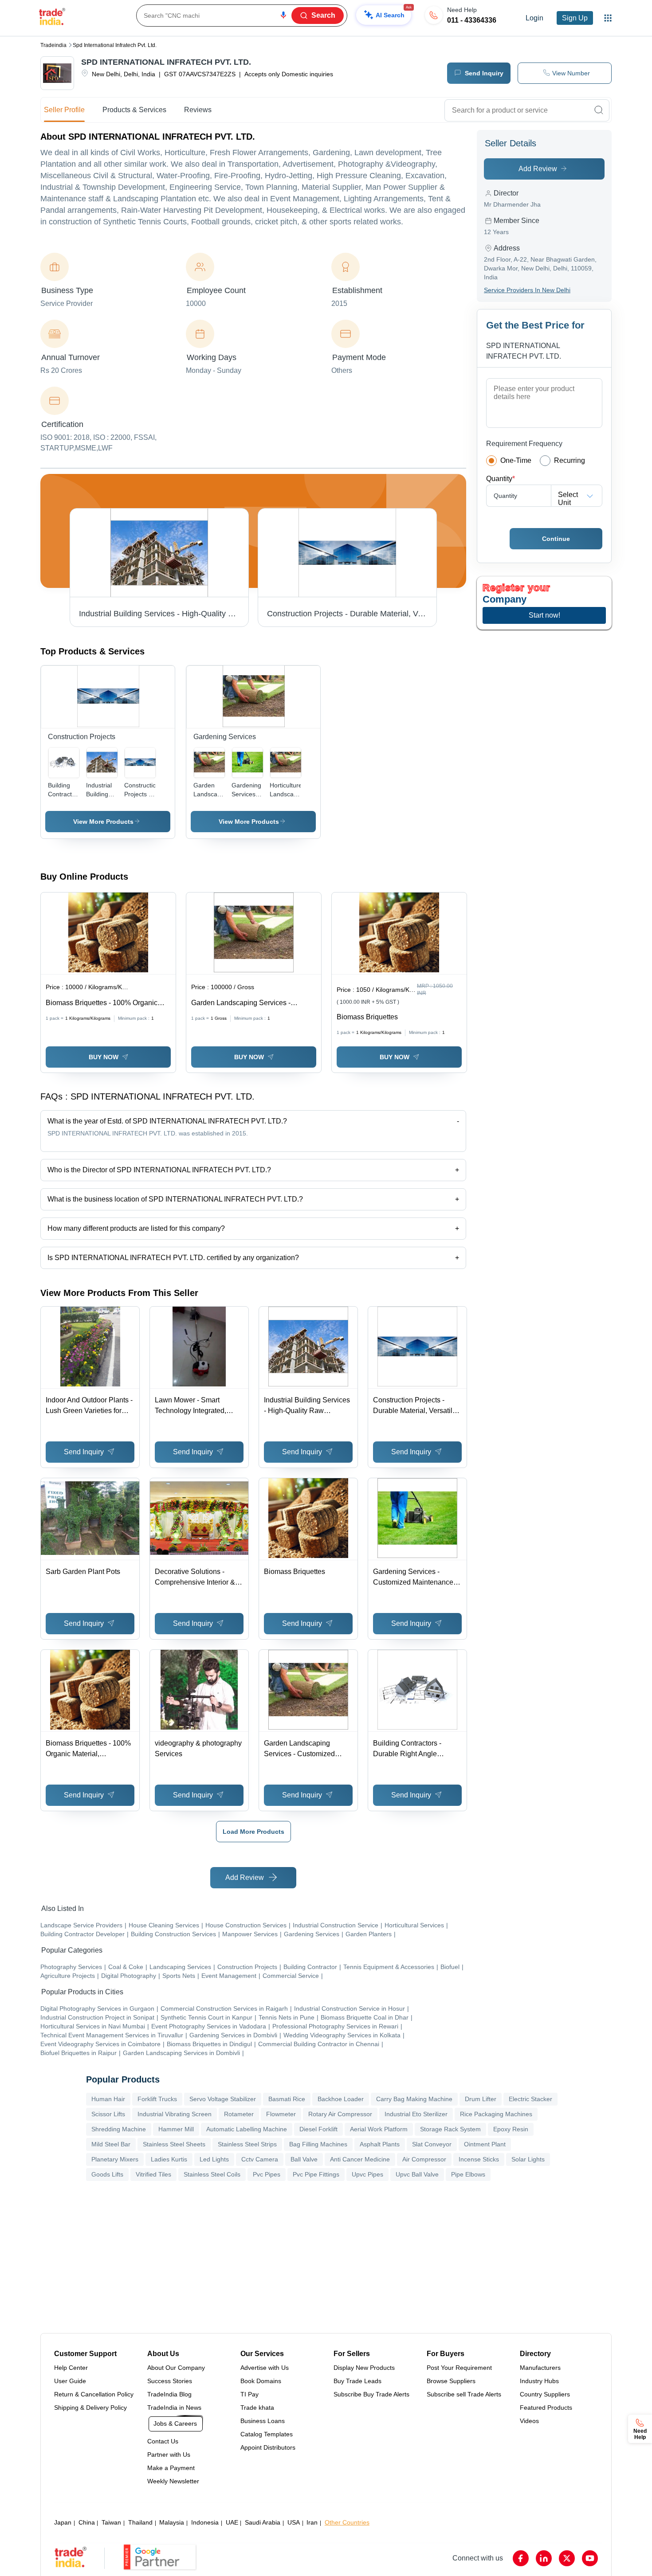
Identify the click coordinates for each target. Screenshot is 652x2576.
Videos (529, 2421)
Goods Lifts (107, 2174)
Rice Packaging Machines (496, 2114)
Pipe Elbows (468, 2174)
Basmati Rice (287, 2099)
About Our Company (176, 2368)
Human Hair (108, 2099)
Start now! (544, 615)
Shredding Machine (119, 2129)
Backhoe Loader (341, 2099)
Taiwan (111, 2522)
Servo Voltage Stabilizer (223, 2099)
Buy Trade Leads (357, 2381)
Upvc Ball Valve (417, 2174)
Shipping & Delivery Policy (90, 2408)
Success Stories (170, 2381)
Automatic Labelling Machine (247, 2129)
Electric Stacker (530, 2099)
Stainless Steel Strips (247, 2144)
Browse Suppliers (451, 2381)
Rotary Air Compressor (340, 2114)
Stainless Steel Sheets (174, 2144)
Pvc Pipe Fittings (316, 2174)
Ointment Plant (485, 2144)
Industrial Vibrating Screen (175, 2114)
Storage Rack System (450, 2129)
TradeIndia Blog (169, 2394)
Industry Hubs (539, 2381)
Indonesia (205, 2522)
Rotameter (239, 2114)
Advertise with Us (265, 2368)
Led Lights (214, 2159)
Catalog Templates (267, 2434)
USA (294, 2522)
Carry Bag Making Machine (414, 2099)
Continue (556, 539)
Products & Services (134, 110)
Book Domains (261, 2381)
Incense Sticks (479, 2159)
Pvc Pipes (267, 2174)
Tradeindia (53, 45)
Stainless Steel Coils (212, 2174)
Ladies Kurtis (169, 2159)
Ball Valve (304, 2159)
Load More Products (253, 1832)
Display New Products (364, 2368)
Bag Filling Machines (318, 2144)
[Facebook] (521, 2558)
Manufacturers (540, 2368)
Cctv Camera (260, 2159)
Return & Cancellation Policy (94, 2394)
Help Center (71, 2368)
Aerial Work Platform (379, 2129)
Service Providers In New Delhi (527, 290)
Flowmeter (281, 2114)
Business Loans (263, 2421)
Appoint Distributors (268, 2447)
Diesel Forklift (318, 2129)
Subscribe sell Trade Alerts (464, 2394)
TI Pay (249, 2394)
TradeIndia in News (174, 2408)
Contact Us (163, 2441)
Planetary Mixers (115, 2159)
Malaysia (172, 2522)
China (87, 2522)
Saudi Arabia (263, 2522)
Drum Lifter (481, 2099)
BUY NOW (104, 1057)
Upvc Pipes (367, 2174)
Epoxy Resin (511, 2129)
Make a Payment (171, 2468)
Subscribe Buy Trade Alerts (371, 2394)
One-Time (516, 460)
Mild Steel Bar (111, 2144)
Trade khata (257, 2408)
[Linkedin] (544, 2558)
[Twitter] (567, 2558)
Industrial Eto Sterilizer (416, 2114)
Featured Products (546, 2408)
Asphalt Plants (380, 2144)
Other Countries (347, 2522)
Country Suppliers (545, 2394)
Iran (312, 2522)
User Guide (70, 2381)
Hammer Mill (176, 2129)
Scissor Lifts (108, 2114)
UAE (232, 2522)
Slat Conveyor (432, 2144)
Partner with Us (169, 2455)
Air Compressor (424, 2159)
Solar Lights (528, 2159)
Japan (63, 2522)
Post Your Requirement (459, 2368)
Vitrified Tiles (153, 2174)
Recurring (570, 460)
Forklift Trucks (157, 2099)
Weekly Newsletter (173, 2481)
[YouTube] (590, 2558)
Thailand (140, 2522)
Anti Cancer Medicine (360, 2159)
